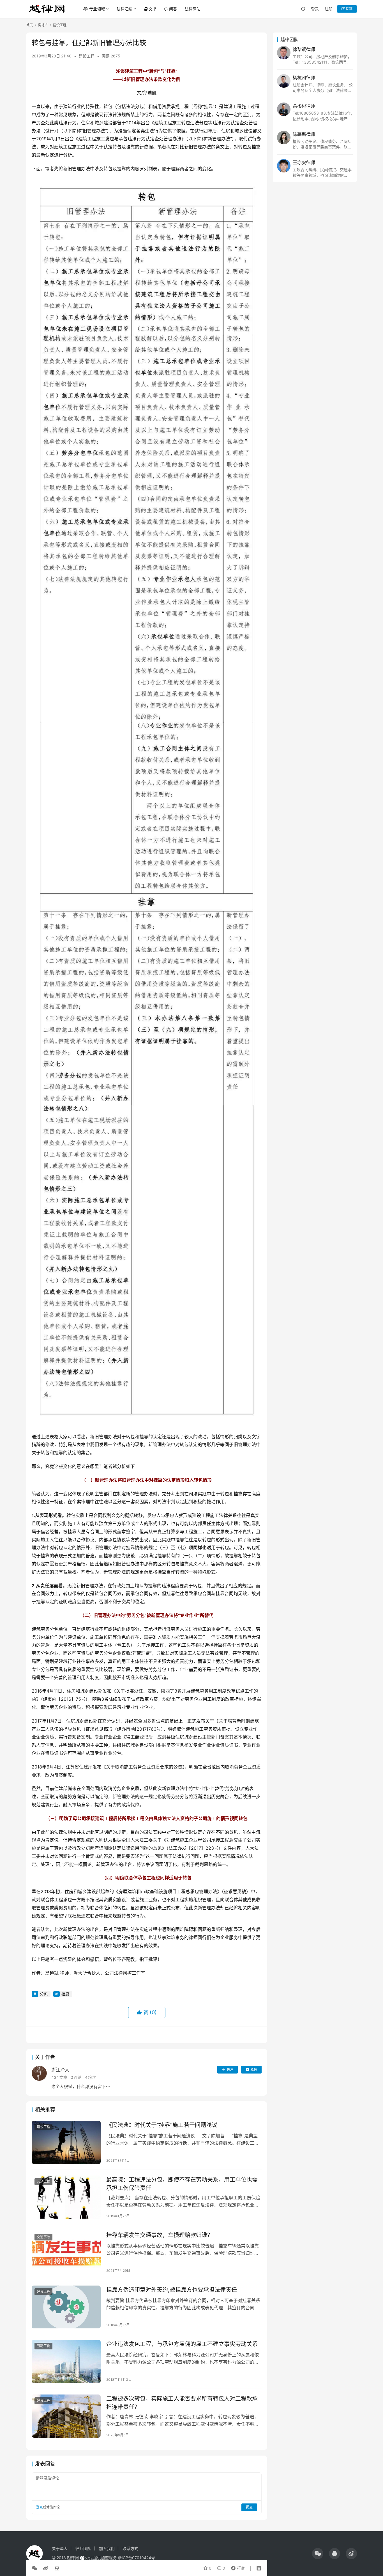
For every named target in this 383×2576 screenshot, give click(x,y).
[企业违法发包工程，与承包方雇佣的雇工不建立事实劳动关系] (66, 2361)
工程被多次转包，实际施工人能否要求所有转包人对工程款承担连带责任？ (182, 2403)
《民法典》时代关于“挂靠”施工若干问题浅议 (162, 2125)
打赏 (237, 2567)
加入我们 (107, 2548)
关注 (230, 2069)
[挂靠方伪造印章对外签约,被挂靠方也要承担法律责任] (66, 2307)
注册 (329, 9)
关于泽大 (60, 2548)
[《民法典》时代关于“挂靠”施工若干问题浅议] (66, 2142)
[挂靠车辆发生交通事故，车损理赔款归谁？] (66, 2252)
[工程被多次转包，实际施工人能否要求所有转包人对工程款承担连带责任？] (66, 2416)
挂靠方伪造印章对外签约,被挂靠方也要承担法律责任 (172, 2290)
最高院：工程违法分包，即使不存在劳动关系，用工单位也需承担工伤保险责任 (182, 2184)
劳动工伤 (43, 2181)
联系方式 (130, 2548)
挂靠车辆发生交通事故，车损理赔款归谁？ (160, 2235)
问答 (173, 9)
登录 (315, 9)
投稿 (349, 9)
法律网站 (193, 9)
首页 (29, 25)
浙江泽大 (60, 2070)
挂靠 (65, 1994)
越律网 (73, 2558)
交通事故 (43, 2237)
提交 (249, 2507)
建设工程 (87, 56)
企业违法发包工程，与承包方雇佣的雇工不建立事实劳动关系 (182, 2344)
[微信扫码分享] (36, 2568)
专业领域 (97, 9)
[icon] (318, 2554)
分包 (44, 1994)
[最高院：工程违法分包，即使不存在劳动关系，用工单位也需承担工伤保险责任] (66, 2197)
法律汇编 (124, 9)
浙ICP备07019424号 (136, 2558)
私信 (254, 2069)
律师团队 (83, 2548)
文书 (153, 9)
